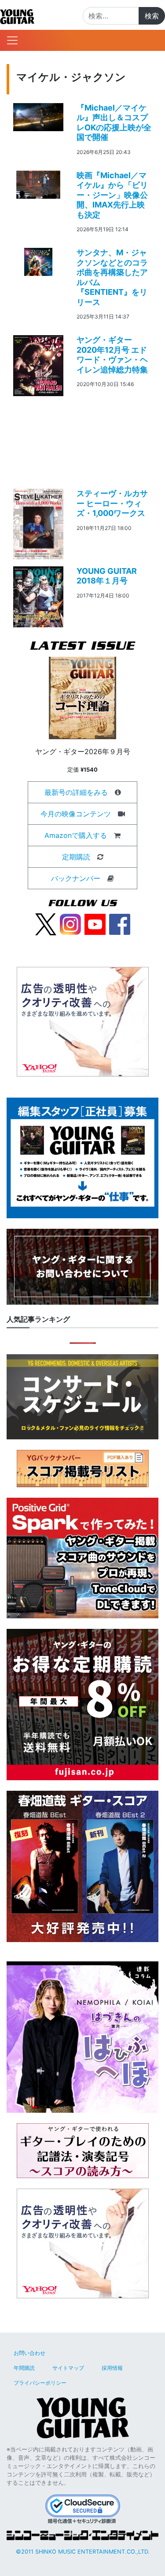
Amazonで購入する (76, 835)
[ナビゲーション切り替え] (12, 40)
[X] (46, 923)
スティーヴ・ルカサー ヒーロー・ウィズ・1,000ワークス (112, 503)
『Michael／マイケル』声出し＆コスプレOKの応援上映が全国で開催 (114, 123)
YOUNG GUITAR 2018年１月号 (107, 576)
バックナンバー (76, 878)
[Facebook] (120, 923)
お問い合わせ (29, 2353)
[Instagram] (70, 923)
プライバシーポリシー (40, 2383)
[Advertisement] (82, 435)
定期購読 (76, 857)
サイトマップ (68, 2368)
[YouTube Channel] (95, 923)
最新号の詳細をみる (76, 792)
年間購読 (24, 2368)
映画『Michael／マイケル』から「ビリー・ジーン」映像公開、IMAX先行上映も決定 (112, 195)
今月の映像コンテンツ (76, 814)
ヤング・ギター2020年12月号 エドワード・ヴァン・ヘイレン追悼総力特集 (112, 355)
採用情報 (112, 2368)
